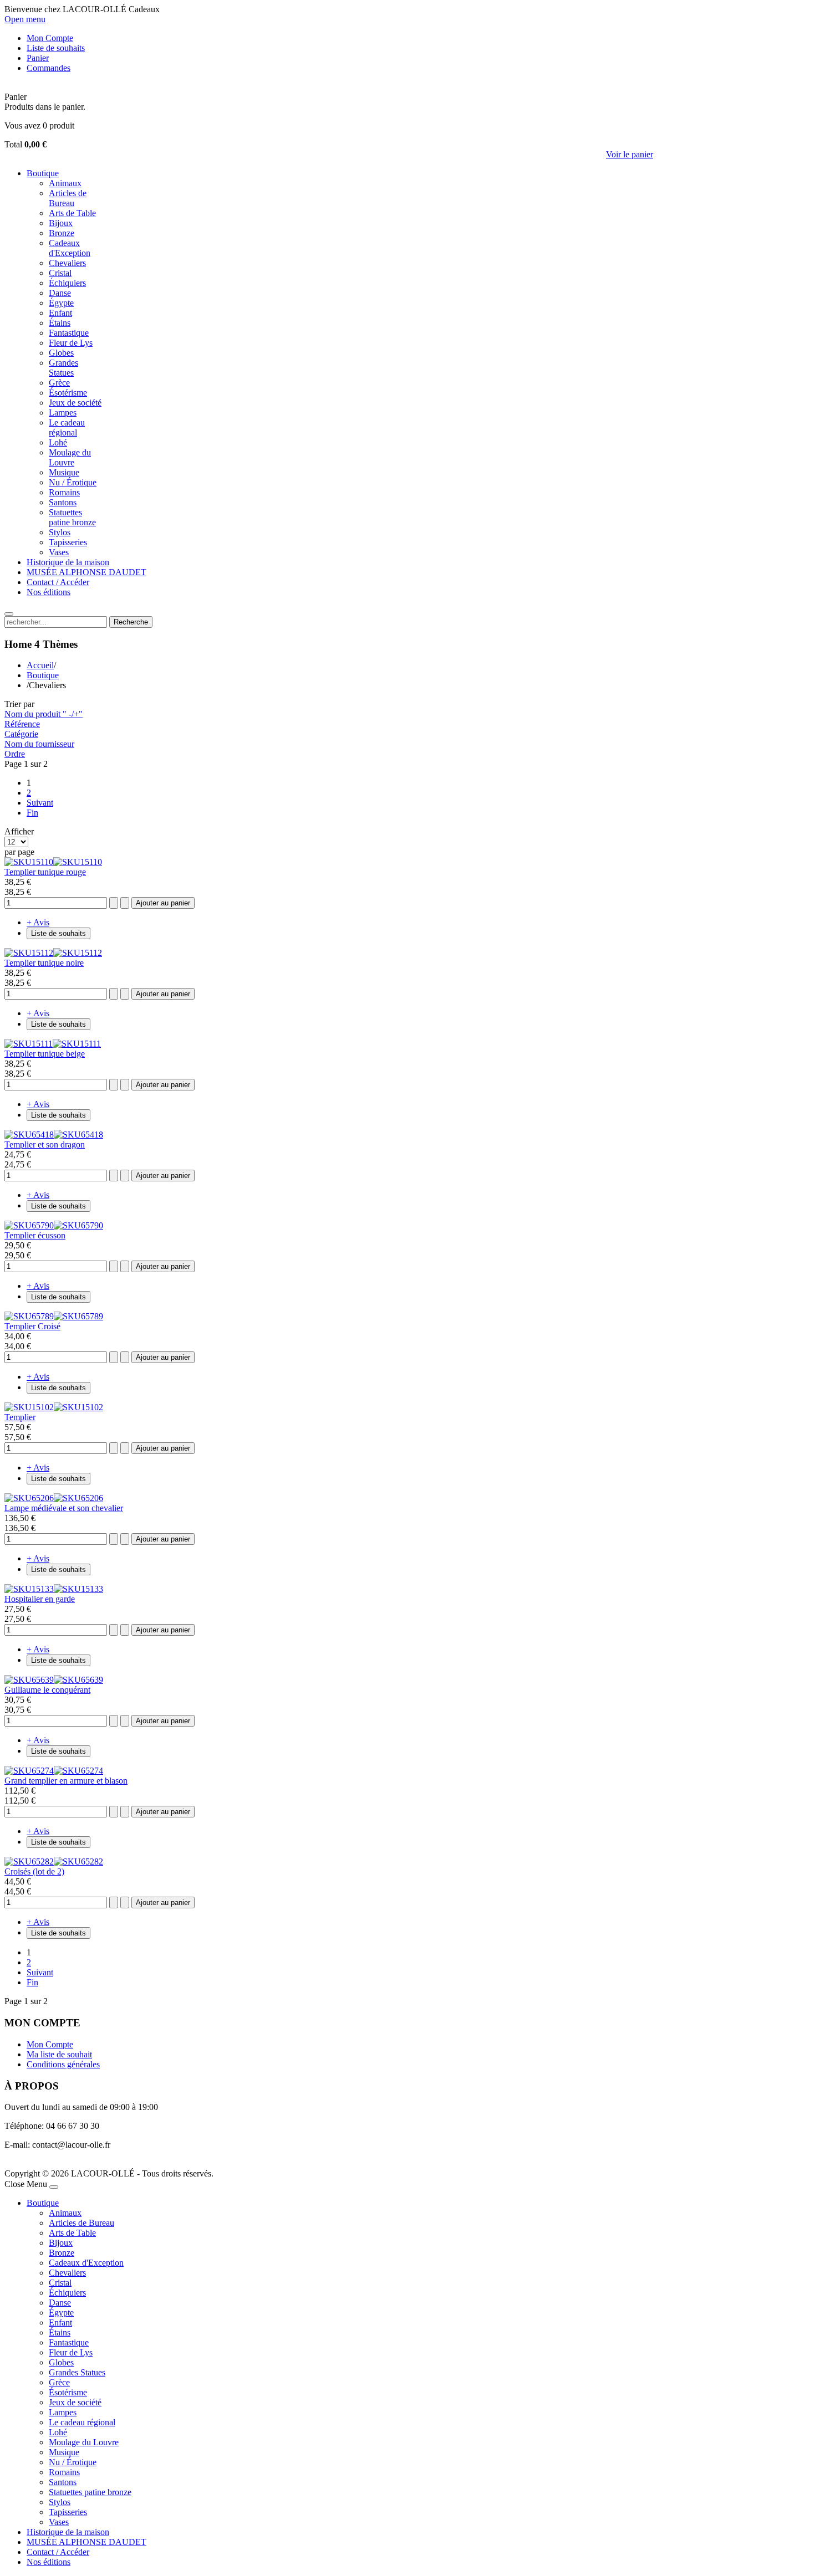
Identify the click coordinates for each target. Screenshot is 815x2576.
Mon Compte (50, 2044)
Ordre (15, 754)
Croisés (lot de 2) (34, 1871)
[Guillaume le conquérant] (54, 1680)
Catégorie (21, 734)
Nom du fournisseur (39, 744)
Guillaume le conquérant (47, 1690)
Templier (20, 1417)
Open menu (25, 19)
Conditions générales (63, 2064)
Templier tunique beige (45, 1054)
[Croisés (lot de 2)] (54, 1861)
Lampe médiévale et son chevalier (64, 1508)
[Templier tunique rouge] (53, 862)
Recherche (131, 622)
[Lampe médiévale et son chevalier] (54, 1498)
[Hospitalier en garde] (54, 1589)
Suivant (40, 803)
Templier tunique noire (44, 963)
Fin (32, 813)
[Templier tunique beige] (53, 1044)
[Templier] (54, 1407)
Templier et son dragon (45, 1144)
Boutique (43, 675)
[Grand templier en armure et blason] (54, 1771)
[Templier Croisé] (54, 1316)
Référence (22, 724)
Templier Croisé (32, 1326)
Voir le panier (630, 154)
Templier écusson (35, 1235)
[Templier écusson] (54, 1225)
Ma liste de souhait (59, 2054)
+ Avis (38, 922)
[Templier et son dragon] (54, 1135)
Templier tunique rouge (45, 872)
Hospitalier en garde (40, 1599)
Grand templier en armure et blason (66, 1781)
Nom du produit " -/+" (44, 714)
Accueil (40, 665)
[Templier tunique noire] (53, 953)
